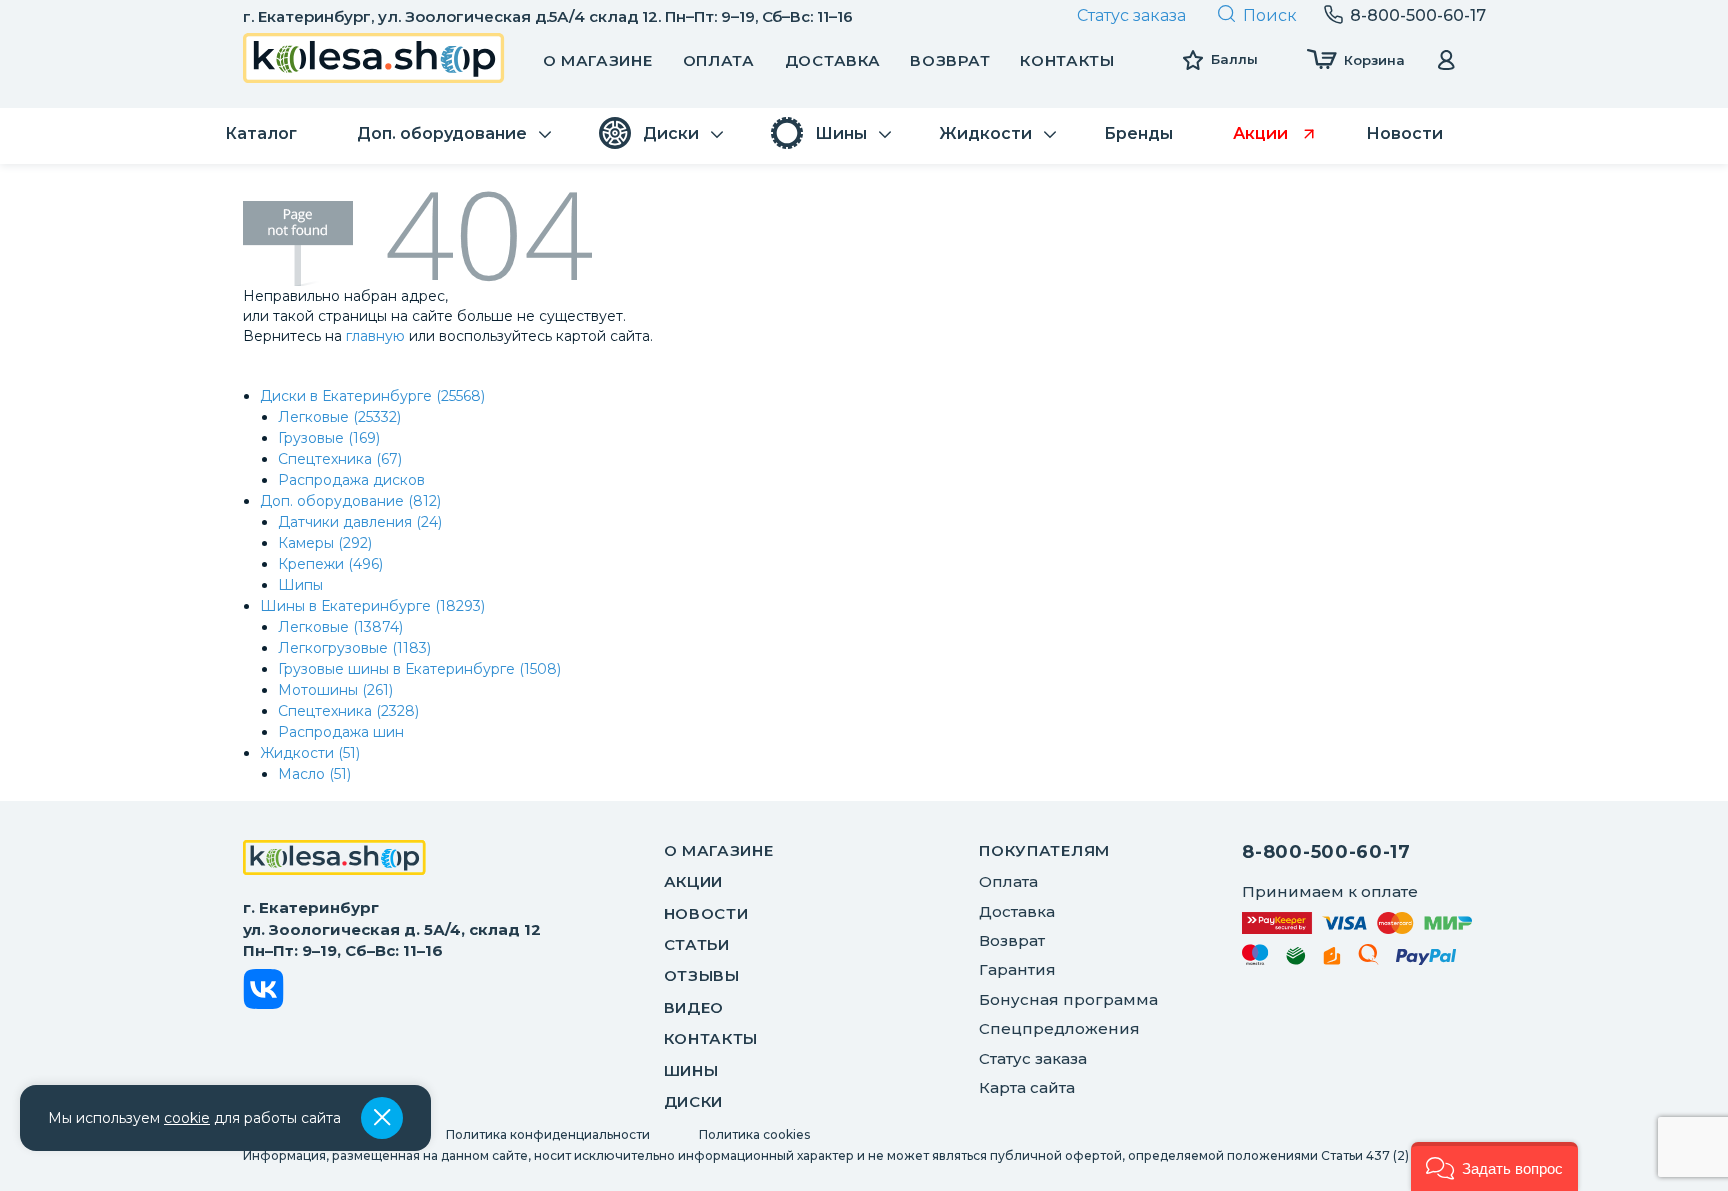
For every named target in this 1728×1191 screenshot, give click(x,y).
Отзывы (702, 975)
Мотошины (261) (335, 690)
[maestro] (1255, 958)
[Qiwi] (1368, 958)
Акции (694, 881)
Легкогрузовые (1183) (354, 648)
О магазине (598, 60)
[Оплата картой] (1357, 922)
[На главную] (334, 860)
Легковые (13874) (340, 627)
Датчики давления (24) (360, 522)
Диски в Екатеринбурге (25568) (372, 396)
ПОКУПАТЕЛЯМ (1044, 850)
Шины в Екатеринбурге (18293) (372, 606)
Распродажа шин (341, 732)
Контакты (1067, 60)
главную (375, 336)
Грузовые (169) (329, 438)
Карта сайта (1027, 1087)
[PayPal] (1426, 960)
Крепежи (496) (330, 564)
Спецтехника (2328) (348, 711)
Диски (694, 1101)
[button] (1494, 1166)
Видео (694, 1007)
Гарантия (1017, 969)
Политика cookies (754, 1134)
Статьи (697, 944)
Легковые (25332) (339, 417)
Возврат (950, 60)
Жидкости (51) (310, 753)
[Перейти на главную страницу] (374, 60)
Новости (706, 913)
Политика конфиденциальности (548, 1134)
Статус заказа (1131, 15)
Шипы (300, 585)
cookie (187, 1118)
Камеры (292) (325, 543)
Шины (691, 1070)
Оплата (719, 60)
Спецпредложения (1059, 1028)
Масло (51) (314, 774)
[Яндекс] (1332, 959)
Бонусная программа (1068, 999)
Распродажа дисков (351, 480)
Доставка (833, 60)
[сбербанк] (1296, 959)
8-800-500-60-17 (1326, 852)
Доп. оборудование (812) (350, 501)
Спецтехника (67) (340, 459)
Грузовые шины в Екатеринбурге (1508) (419, 669)
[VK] (263, 992)
